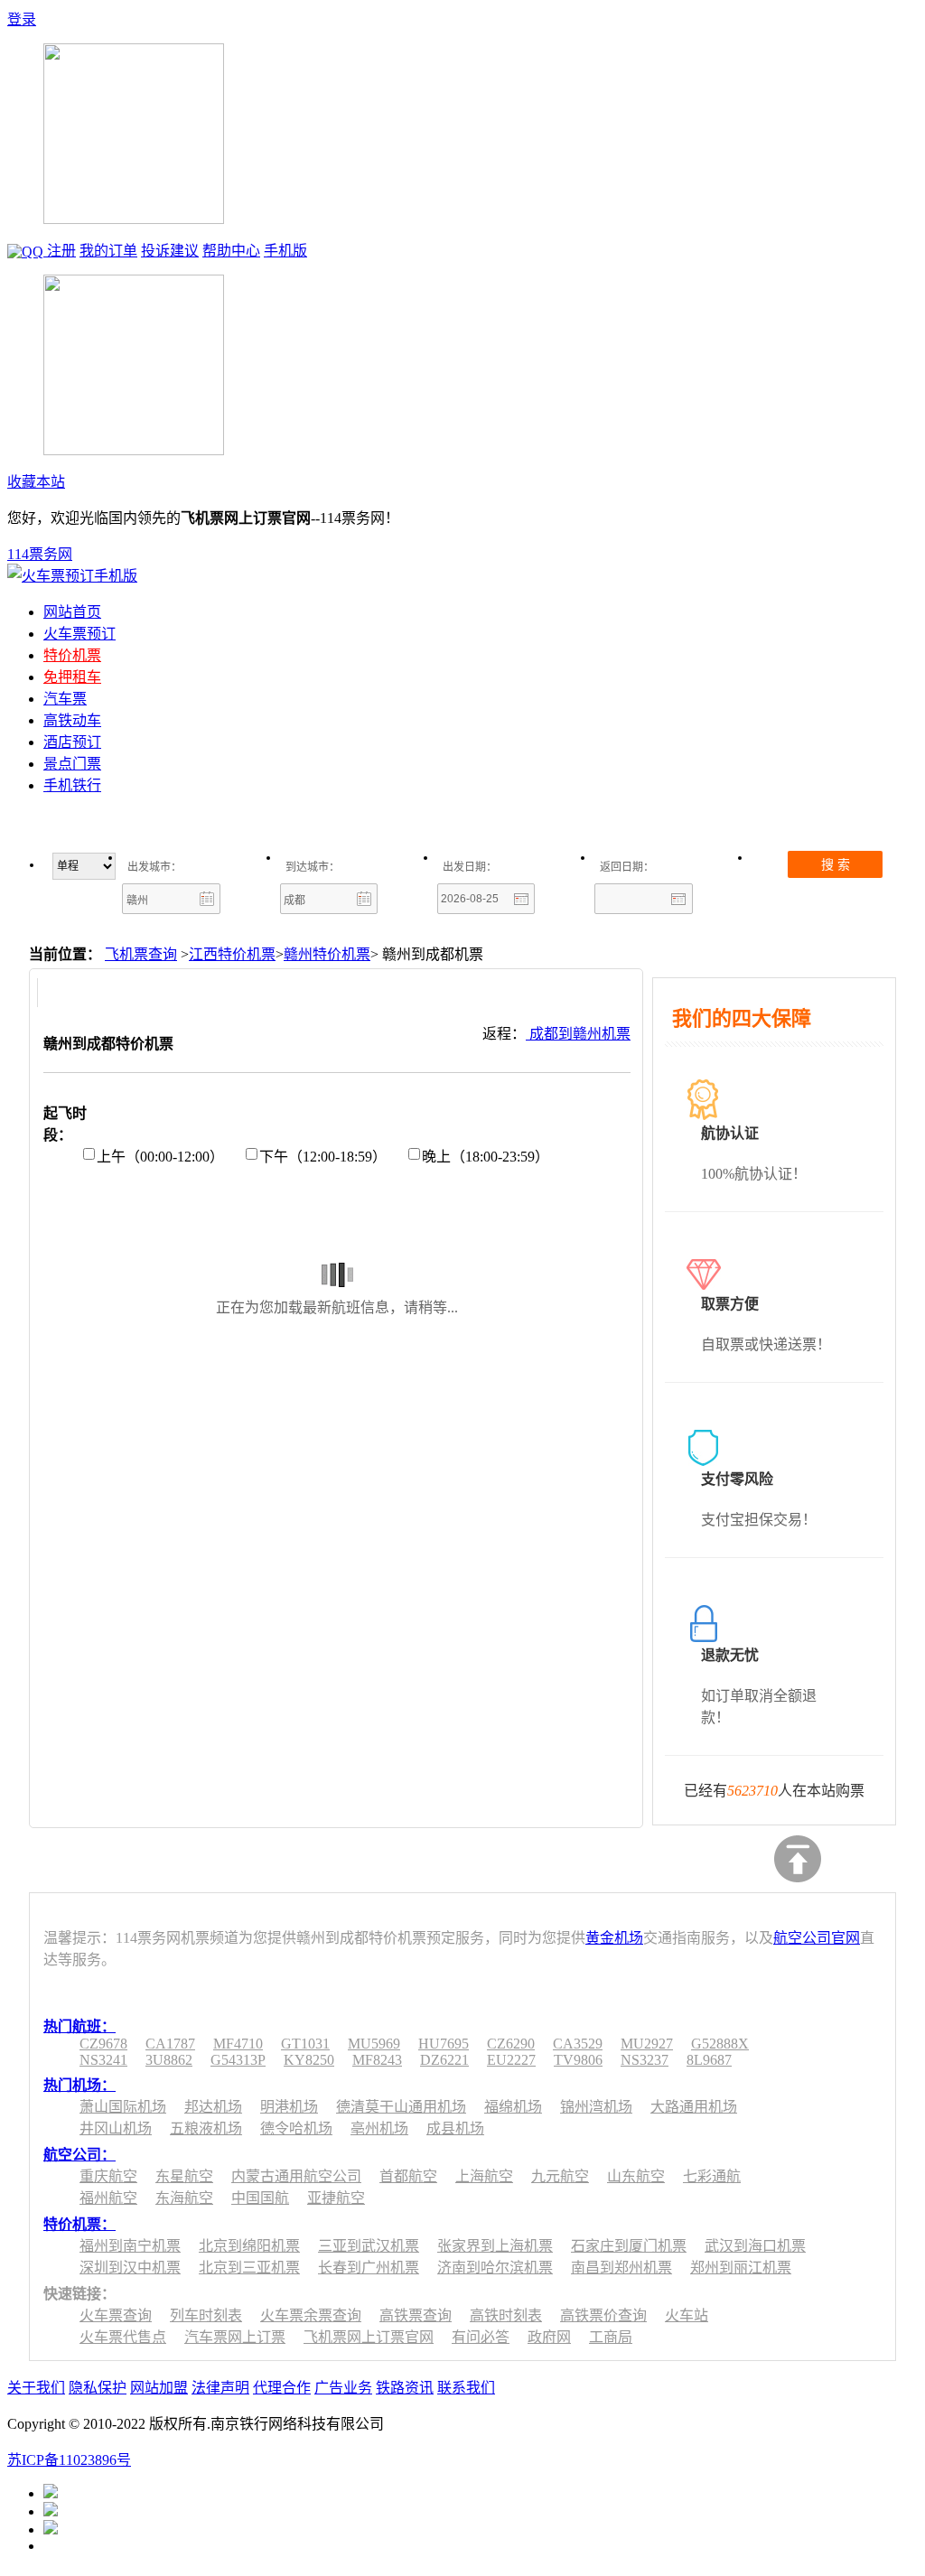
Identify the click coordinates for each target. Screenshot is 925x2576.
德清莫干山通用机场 (401, 2107)
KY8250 (309, 2060)
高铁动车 (72, 720)
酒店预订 (72, 742)
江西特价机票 (232, 954)
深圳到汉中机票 (130, 2268)
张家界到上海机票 (495, 2246)
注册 (61, 251)
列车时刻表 (206, 2315)
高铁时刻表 (506, 2315)
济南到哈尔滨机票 (495, 2268)
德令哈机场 (296, 2128)
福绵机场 (513, 2107)
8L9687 (709, 2060)
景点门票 (72, 764)
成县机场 (455, 2128)
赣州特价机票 (327, 954)
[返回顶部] (798, 1859)
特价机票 (72, 655)
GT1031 (305, 2044)
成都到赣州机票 (578, 1034)
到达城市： (313, 867)
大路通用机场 (694, 2107)
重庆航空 (108, 2176)
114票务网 (40, 554)
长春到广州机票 (369, 2268)
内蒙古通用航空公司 (296, 2176)
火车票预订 (79, 634)
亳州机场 (379, 2128)
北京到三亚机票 (249, 2268)
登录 (22, 19)
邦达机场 (213, 2107)
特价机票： (79, 2224)
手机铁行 (72, 785)
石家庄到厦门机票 (629, 2246)
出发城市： (154, 867)
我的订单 (108, 251)
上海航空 (484, 2176)
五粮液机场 (206, 2128)
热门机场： (79, 2085)
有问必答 (481, 2337)
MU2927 (647, 2044)
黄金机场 (614, 1938)
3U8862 (169, 2060)
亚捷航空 (336, 2198)
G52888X (720, 2044)
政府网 (549, 2337)
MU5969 (374, 2044)
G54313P (238, 2060)
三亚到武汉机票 (369, 2246)
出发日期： (470, 867)
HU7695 (444, 2044)
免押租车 (72, 677)
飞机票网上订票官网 (369, 2337)
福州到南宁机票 (130, 2246)
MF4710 (238, 2044)
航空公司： (79, 2155)
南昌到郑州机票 (621, 2268)
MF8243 (377, 2060)
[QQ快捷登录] (27, 251)
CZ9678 (103, 2044)
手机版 (285, 251)
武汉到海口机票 (755, 2246)
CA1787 (170, 2044)
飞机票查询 (141, 954)
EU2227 (511, 2060)
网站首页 (72, 612)
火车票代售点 (123, 2337)
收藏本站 (36, 482)
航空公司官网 (817, 1938)
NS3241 (103, 2060)
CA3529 (578, 2044)
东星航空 (184, 2176)
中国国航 (260, 2198)
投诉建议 (170, 251)
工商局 (611, 2337)
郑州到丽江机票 (741, 2268)
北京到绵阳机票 (249, 2246)
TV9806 (578, 2060)
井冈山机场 (116, 2128)
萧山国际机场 (123, 2107)
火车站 (687, 2315)
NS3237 (645, 2060)
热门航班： (79, 2026)
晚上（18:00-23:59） (486, 1157)
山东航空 (636, 2176)
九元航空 (560, 2176)
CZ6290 (511, 2044)
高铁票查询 (416, 2315)
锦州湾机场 (596, 2107)
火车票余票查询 (311, 2315)
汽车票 (65, 699)
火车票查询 (116, 2315)
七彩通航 (712, 2176)
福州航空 (108, 2198)
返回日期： (627, 867)
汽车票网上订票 (235, 2337)
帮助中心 (231, 251)
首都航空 (408, 2176)
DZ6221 (444, 2060)
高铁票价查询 (603, 2315)
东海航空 (184, 2198)
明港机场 (289, 2107)
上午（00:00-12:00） (160, 1157)
